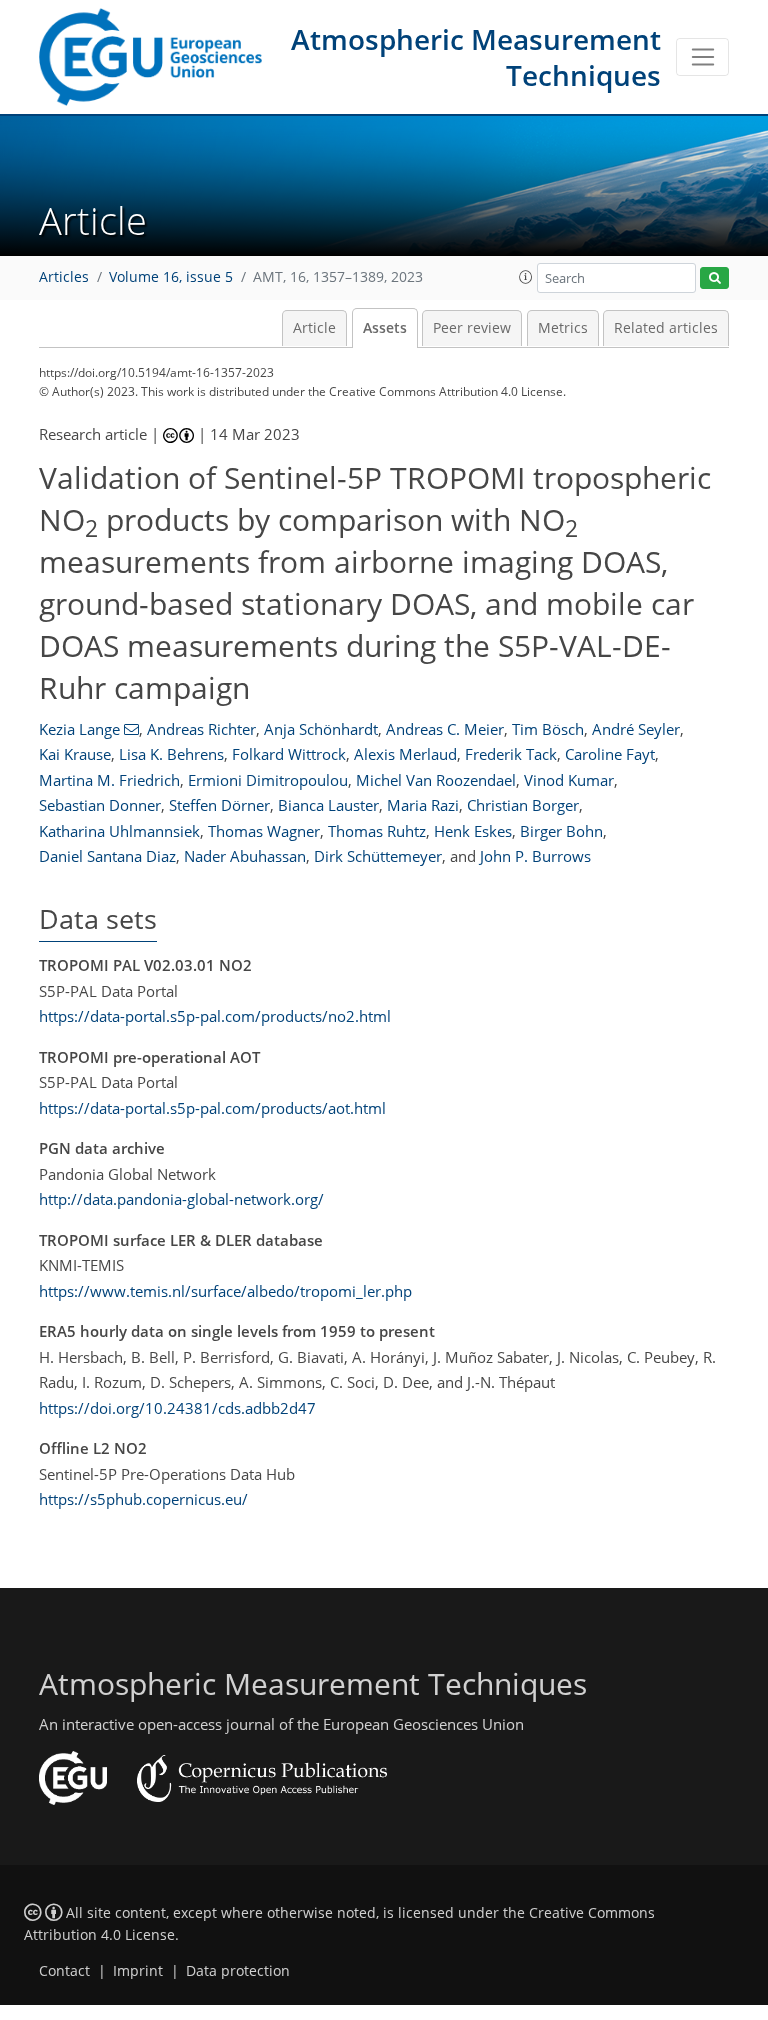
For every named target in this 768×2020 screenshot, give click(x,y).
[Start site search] (714, 278)
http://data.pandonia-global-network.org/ (181, 1199)
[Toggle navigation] (702, 57)
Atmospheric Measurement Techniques (476, 57)
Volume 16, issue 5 (171, 277)
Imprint (138, 1971)
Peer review (472, 328)
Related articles (666, 328)
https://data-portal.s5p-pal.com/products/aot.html (212, 1108)
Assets (385, 328)
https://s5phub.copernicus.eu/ (143, 1499)
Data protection (238, 1971)
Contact (64, 1971)
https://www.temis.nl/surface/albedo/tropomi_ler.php (225, 1291)
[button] (526, 277)
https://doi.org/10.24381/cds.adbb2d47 (177, 1408)
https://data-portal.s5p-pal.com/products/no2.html (215, 1016)
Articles (64, 277)
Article (314, 328)
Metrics (563, 328)
